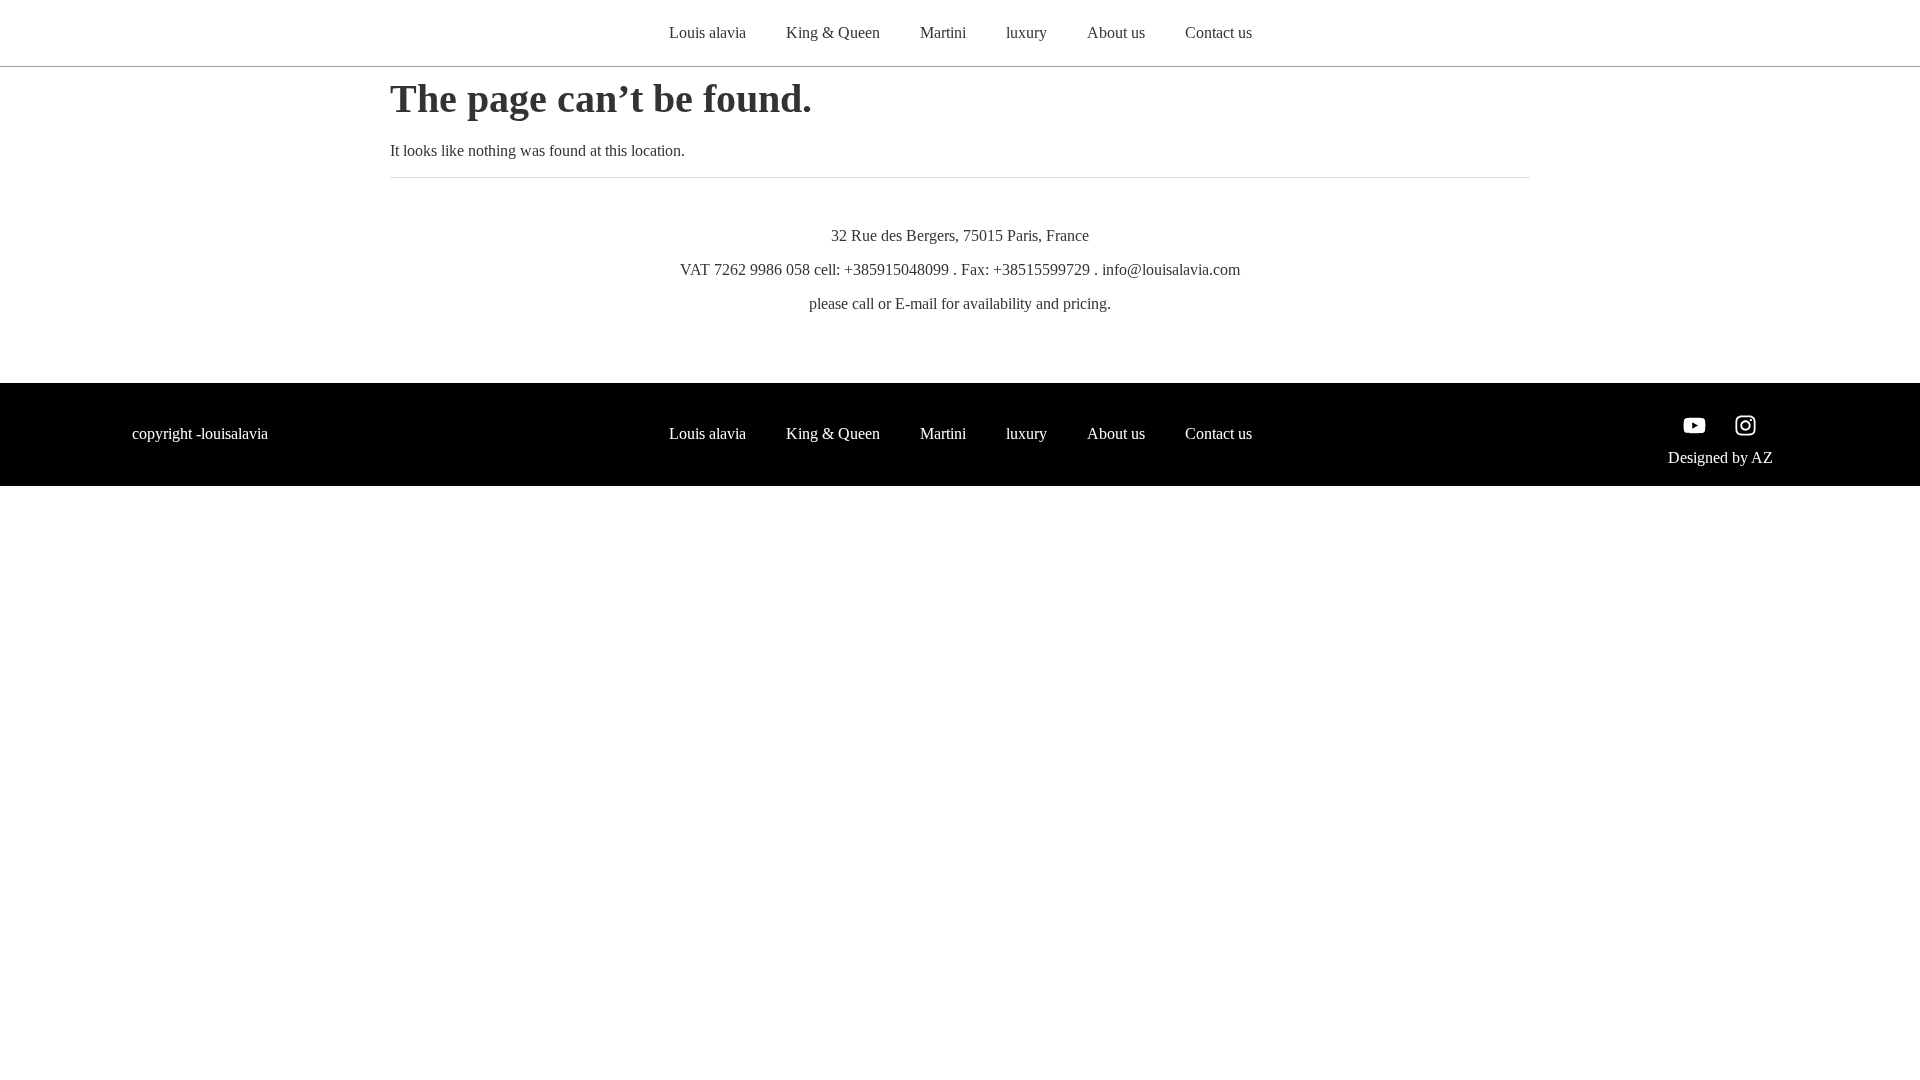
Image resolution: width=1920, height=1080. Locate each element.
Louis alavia (707, 32)
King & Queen (833, 32)
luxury (1026, 32)
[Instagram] (1746, 426)
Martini (943, 32)
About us (1116, 32)
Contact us (1218, 32)
